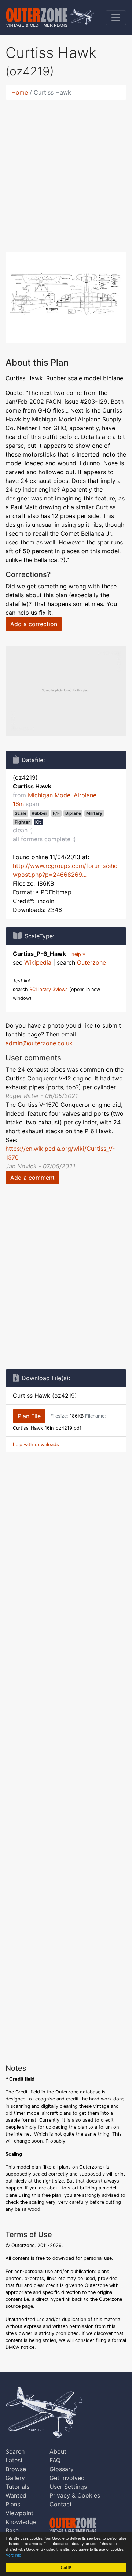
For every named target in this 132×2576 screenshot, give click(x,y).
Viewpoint (19, 2513)
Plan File (29, 1416)
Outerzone (91, 962)
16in (18, 804)
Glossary (62, 2469)
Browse (16, 2469)
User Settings (68, 2487)
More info (13, 2555)
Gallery (15, 2478)
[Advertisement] (66, 171)
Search (15, 2451)
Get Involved (67, 2478)
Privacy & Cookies (75, 2495)
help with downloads (36, 1444)
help (77, 954)
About (58, 2451)
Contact (61, 2504)
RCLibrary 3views (49, 989)
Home (20, 92)
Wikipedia (38, 962)
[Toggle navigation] (116, 18)
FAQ (55, 2460)
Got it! (66, 2567)
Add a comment (32, 1178)
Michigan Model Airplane (62, 795)
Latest (14, 2460)
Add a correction (34, 624)
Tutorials (17, 2487)
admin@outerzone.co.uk (39, 1043)
